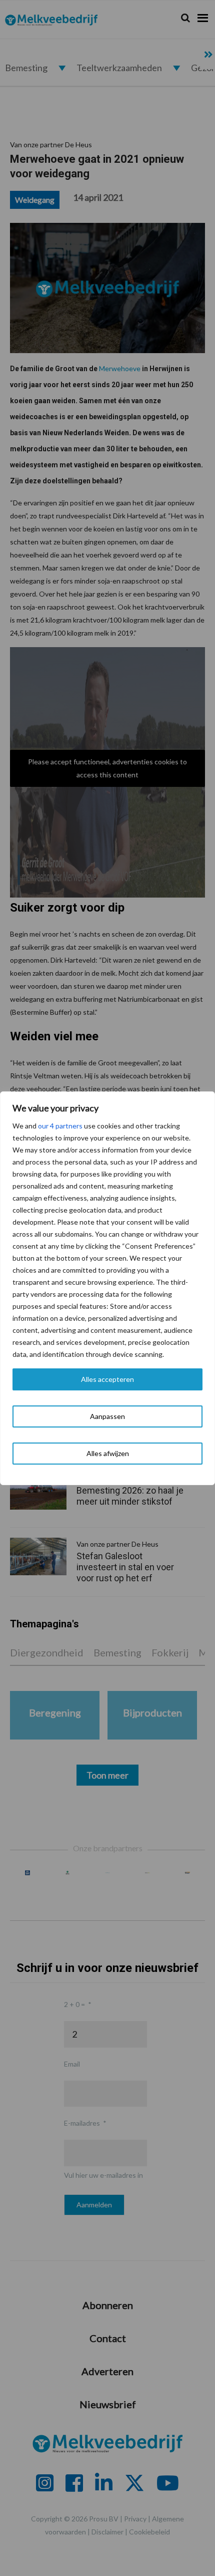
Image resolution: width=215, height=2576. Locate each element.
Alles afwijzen (108, 1453)
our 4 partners (60, 1126)
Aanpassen (107, 1416)
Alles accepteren (107, 1379)
